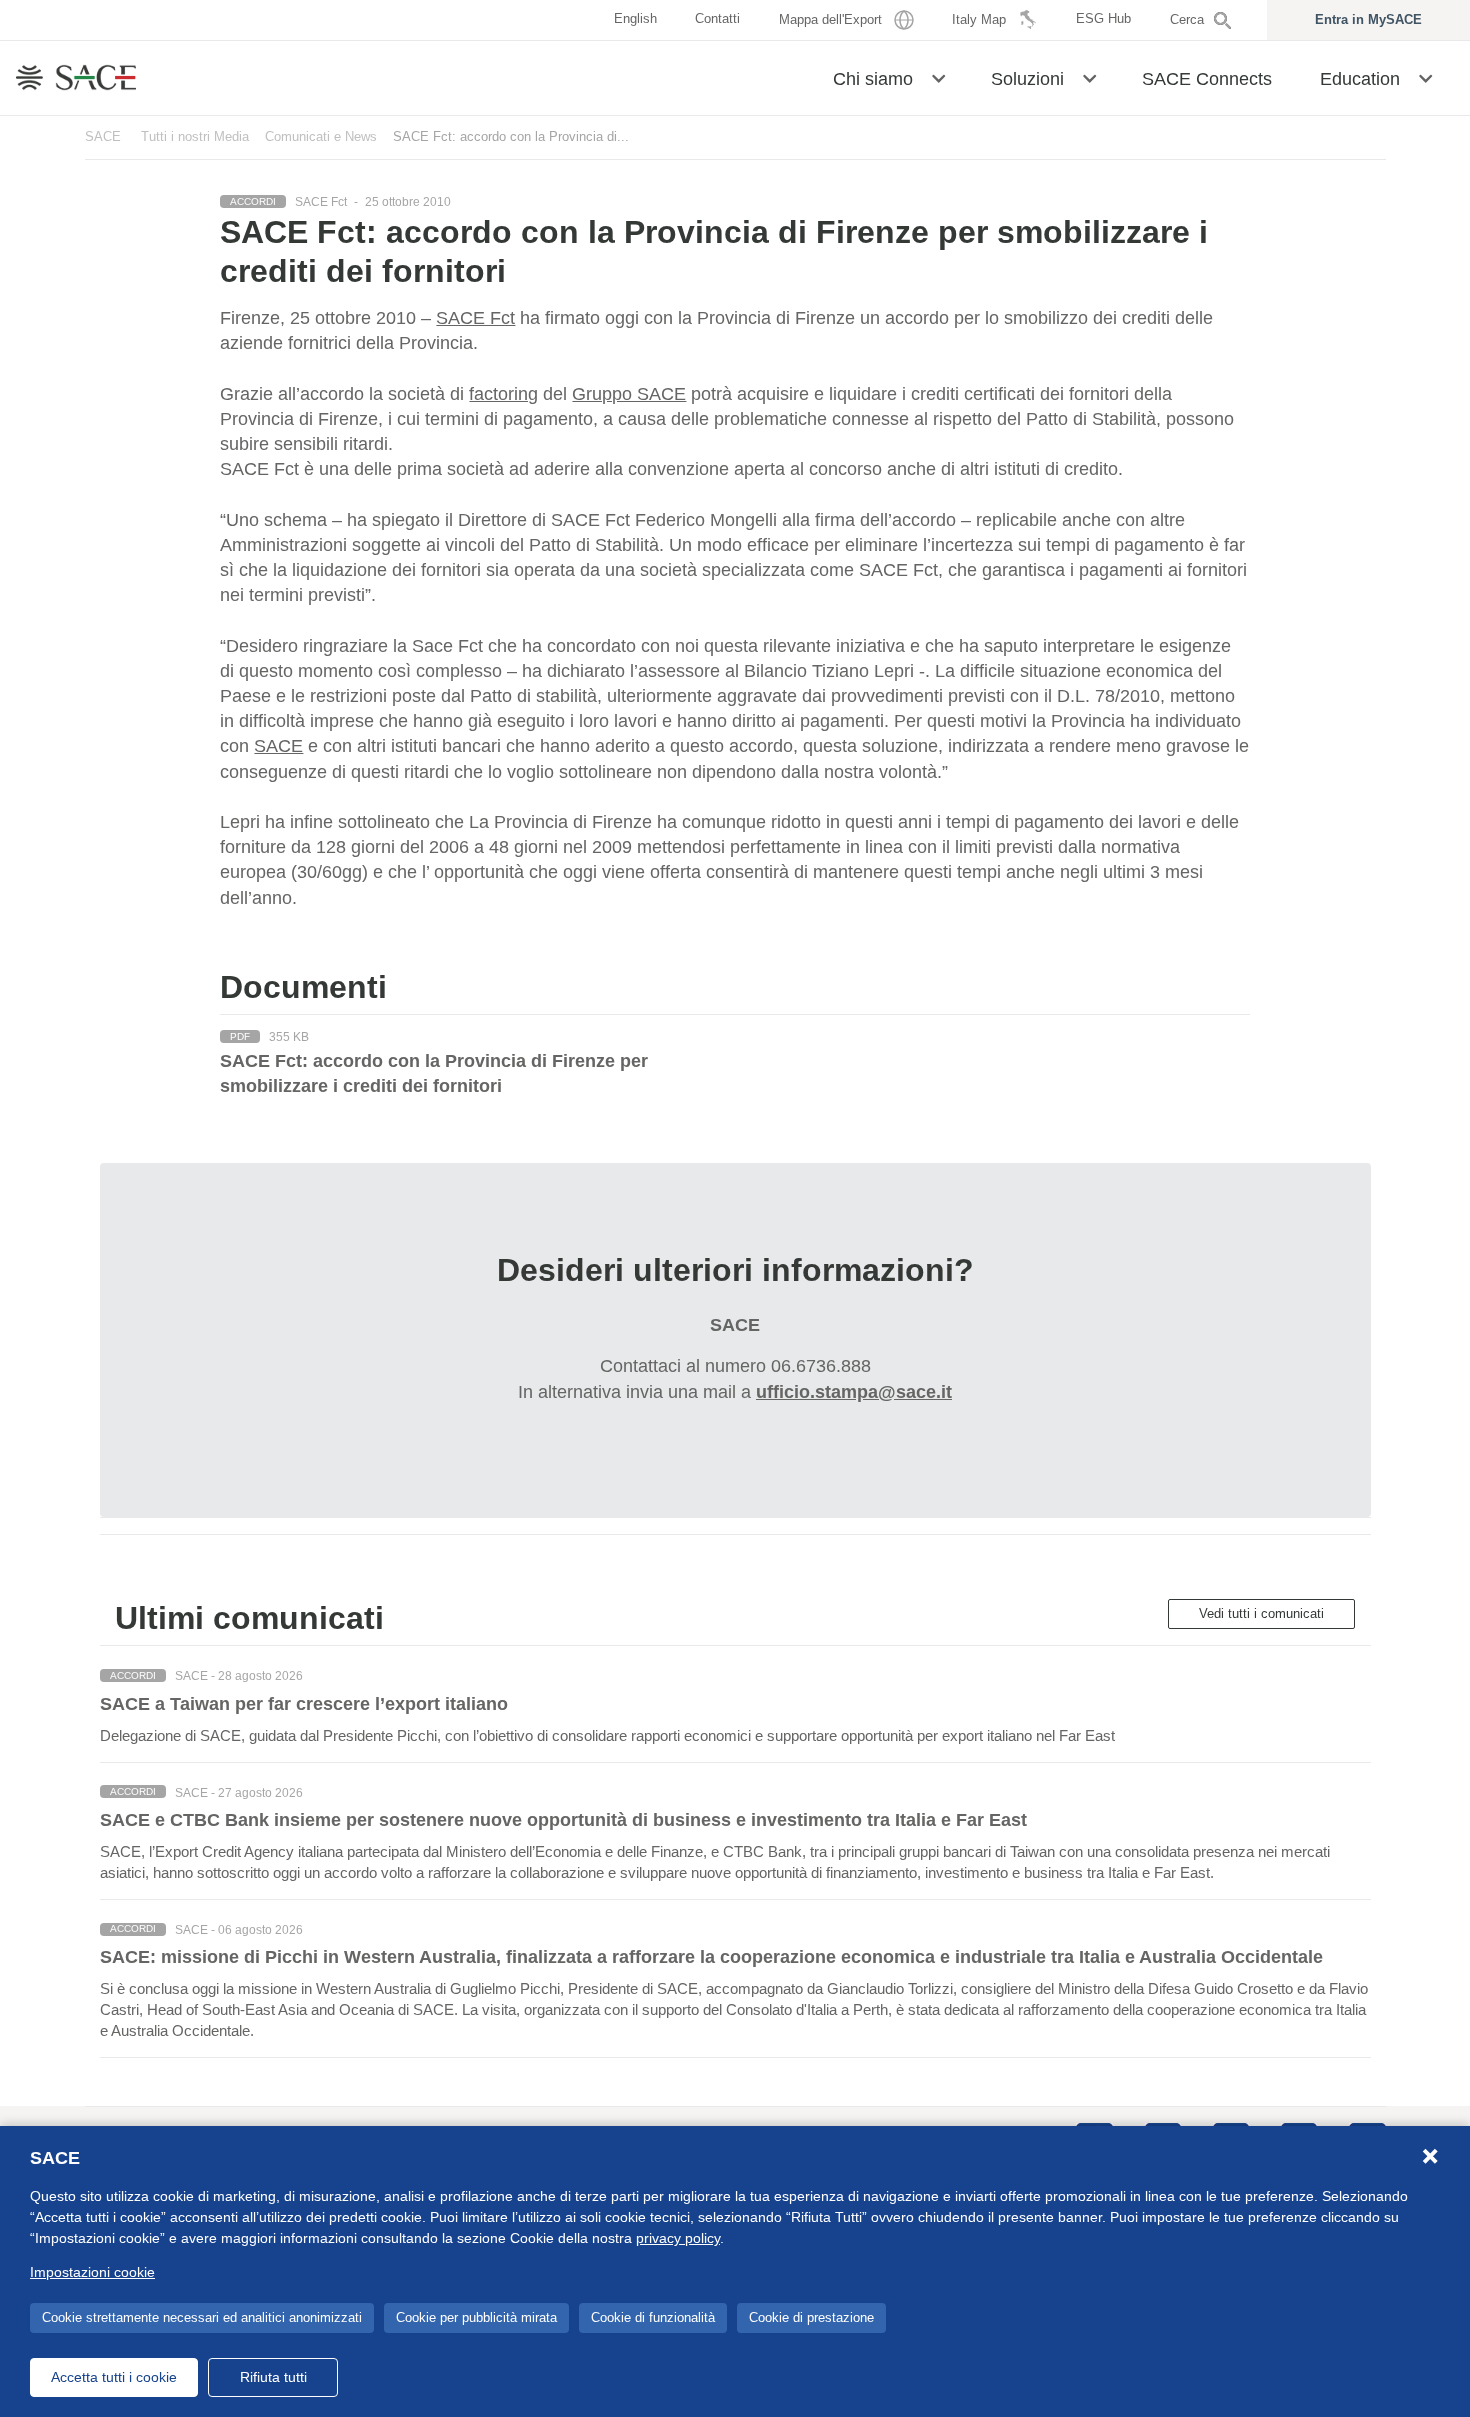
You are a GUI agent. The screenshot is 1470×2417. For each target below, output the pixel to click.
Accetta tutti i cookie (114, 2377)
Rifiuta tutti (273, 2377)
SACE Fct (475, 318)
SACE (103, 136)
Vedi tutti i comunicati (1261, 1613)
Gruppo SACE (629, 394)
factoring (503, 394)
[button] (938, 77)
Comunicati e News (321, 136)
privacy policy (678, 2238)
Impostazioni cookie (92, 2272)
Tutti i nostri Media (195, 136)
